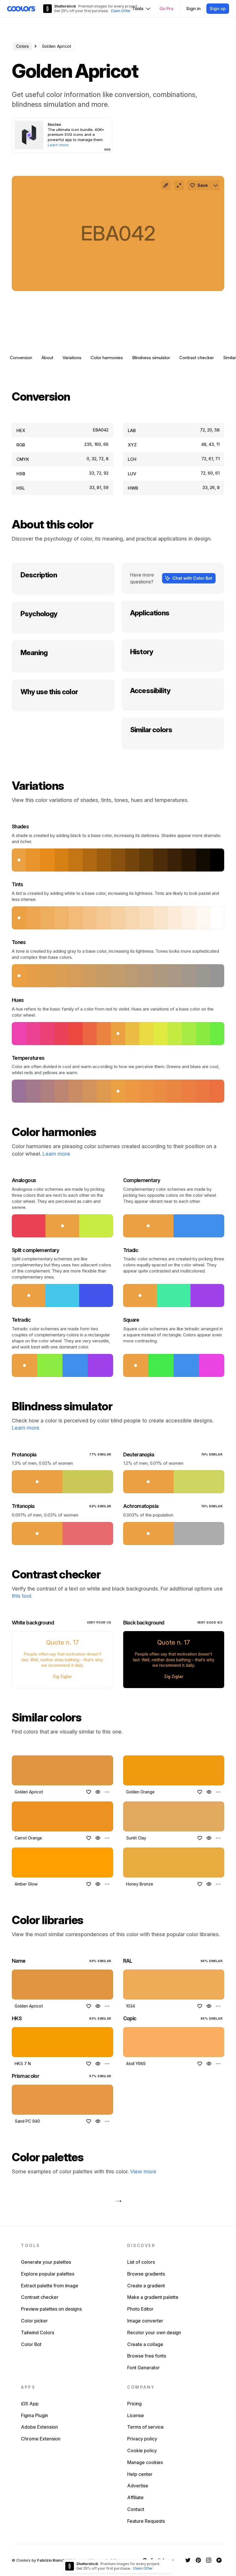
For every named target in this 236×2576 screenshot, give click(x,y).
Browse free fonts (147, 2356)
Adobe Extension (39, 2427)
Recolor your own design (154, 2333)
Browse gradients (146, 2274)
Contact (136, 2509)
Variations (72, 358)
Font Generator (143, 2368)
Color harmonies (107, 358)
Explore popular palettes (48, 2274)
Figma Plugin (35, 2415)
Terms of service (145, 2427)
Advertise (138, 2486)
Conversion (21, 358)
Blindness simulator (151, 358)
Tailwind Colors (38, 2333)
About (47, 358)
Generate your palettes (46, 2262)
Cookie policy (142, 2451)
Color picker (34, 2321)
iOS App (30, 2404)
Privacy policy (142, 2439)
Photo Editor (140, 2309)
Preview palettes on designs (51, 2309)
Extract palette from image (50, 2286)
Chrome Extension (41, 2439)
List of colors (141, 2262)
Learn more (56, 1154)
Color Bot (31, 2344)
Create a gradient (146, 2286)
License (136, 2415)
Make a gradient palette (153, 2297)
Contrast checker (197, 358)
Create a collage (145, 2344)
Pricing (134, 2404)
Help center (140, 2474)
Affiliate (135, 2497)
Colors (23, 46)
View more (143, 2171)
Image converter (145, 2321)
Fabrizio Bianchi (52, 2560)
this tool (21, 1596)
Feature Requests (146, 2521)
